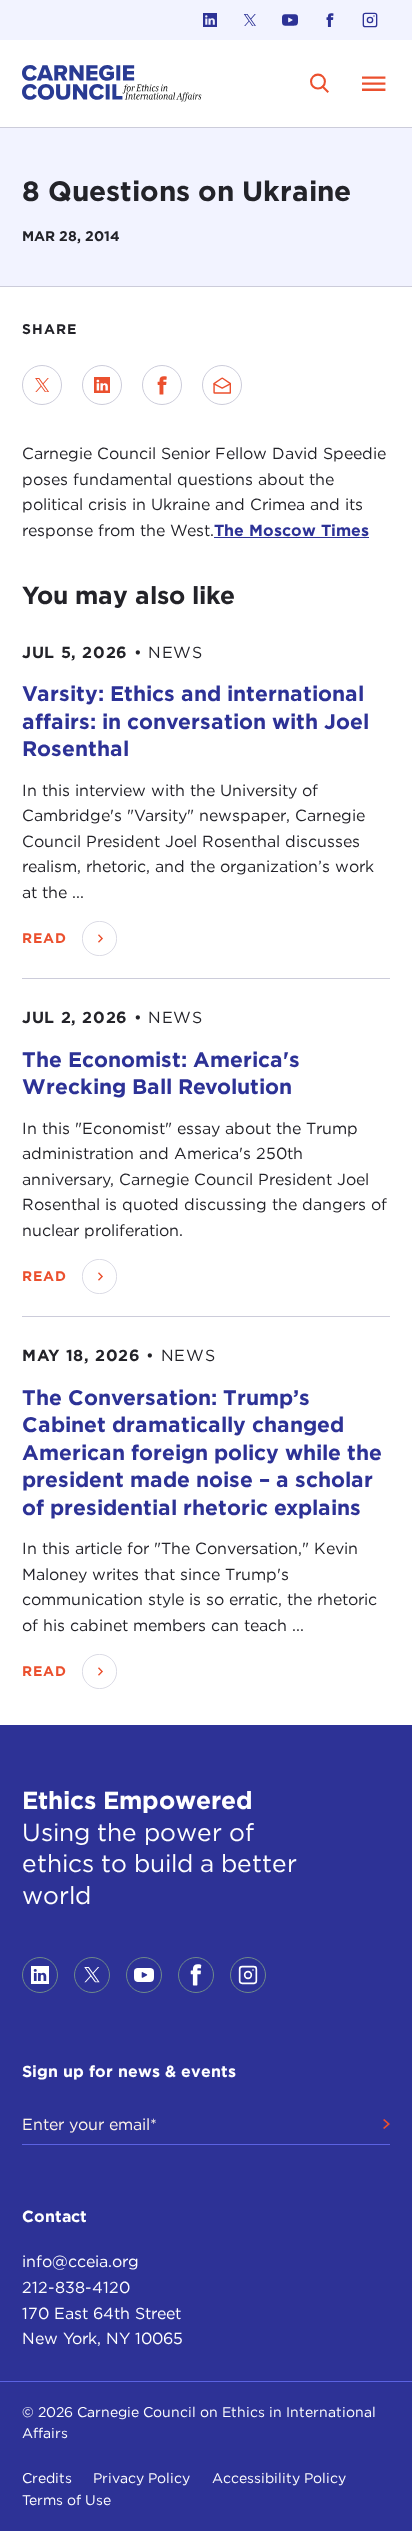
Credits (47, 2478)
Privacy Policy (141, 2478)
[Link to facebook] (330, 20)
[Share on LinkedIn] (102, 385)
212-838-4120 (76, 2287)
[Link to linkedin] (210, 20)
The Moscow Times (291, 530)
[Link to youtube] (290, 20)
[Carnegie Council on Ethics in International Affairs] (112, 83)
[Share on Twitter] (42, 385)
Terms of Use (66, 2500)
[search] (319, 83)
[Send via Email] (222, 385)
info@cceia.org (80, 2261)
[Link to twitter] (250, 20)
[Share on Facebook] (162, 385)
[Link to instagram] (370, 20)
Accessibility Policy (279, 2478)
